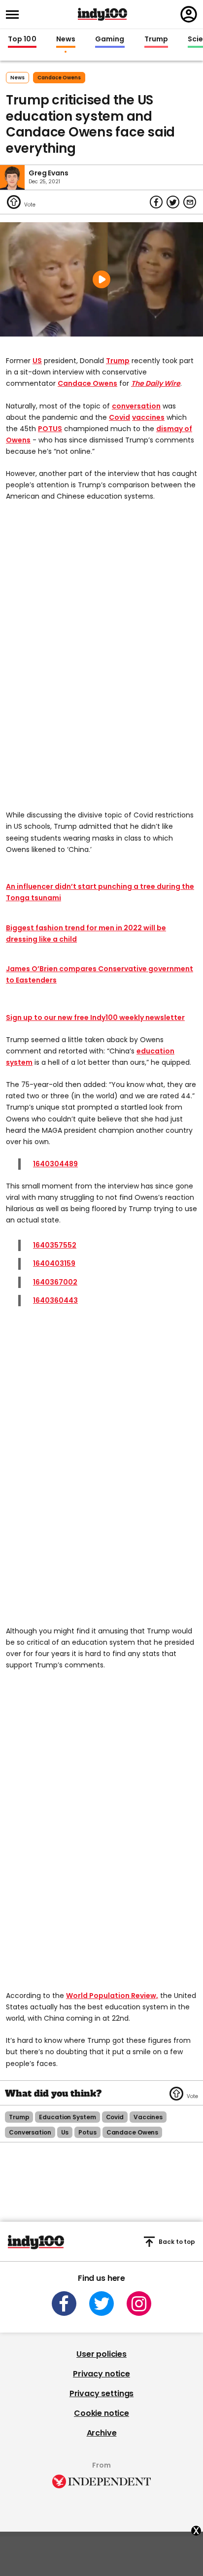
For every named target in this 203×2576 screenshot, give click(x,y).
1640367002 (55, 1282)
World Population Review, (112, 1996)
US (37, 361)
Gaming (110, 39)
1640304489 (55, 1164)
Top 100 (22, 39)
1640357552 (55, 1245)
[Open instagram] (139, 2304)
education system (67, 2117)
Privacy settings (101, 2393)
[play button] (101, 279)
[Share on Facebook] (156, 202)
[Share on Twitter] (173, 202)
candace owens (59, 78)
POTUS (50, 429)
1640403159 (54, 1263)
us (65, 2132)
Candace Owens (87, 383)
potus (87, 2132)
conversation (136, 406)
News (66, 39)
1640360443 (55, 1300)
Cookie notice (101, 2413)
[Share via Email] (190, 202)
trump (19, 2117)
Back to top (177, 2242)
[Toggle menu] (15, 15)
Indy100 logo (102, 14)
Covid (119, 417)
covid (115, 2117)
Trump (156, 39)
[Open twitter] (101, 2304)
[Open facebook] (64, 2304)
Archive (102, 2433)
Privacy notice (101, 2374)
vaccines (148, 417)
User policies (101, 2354)
